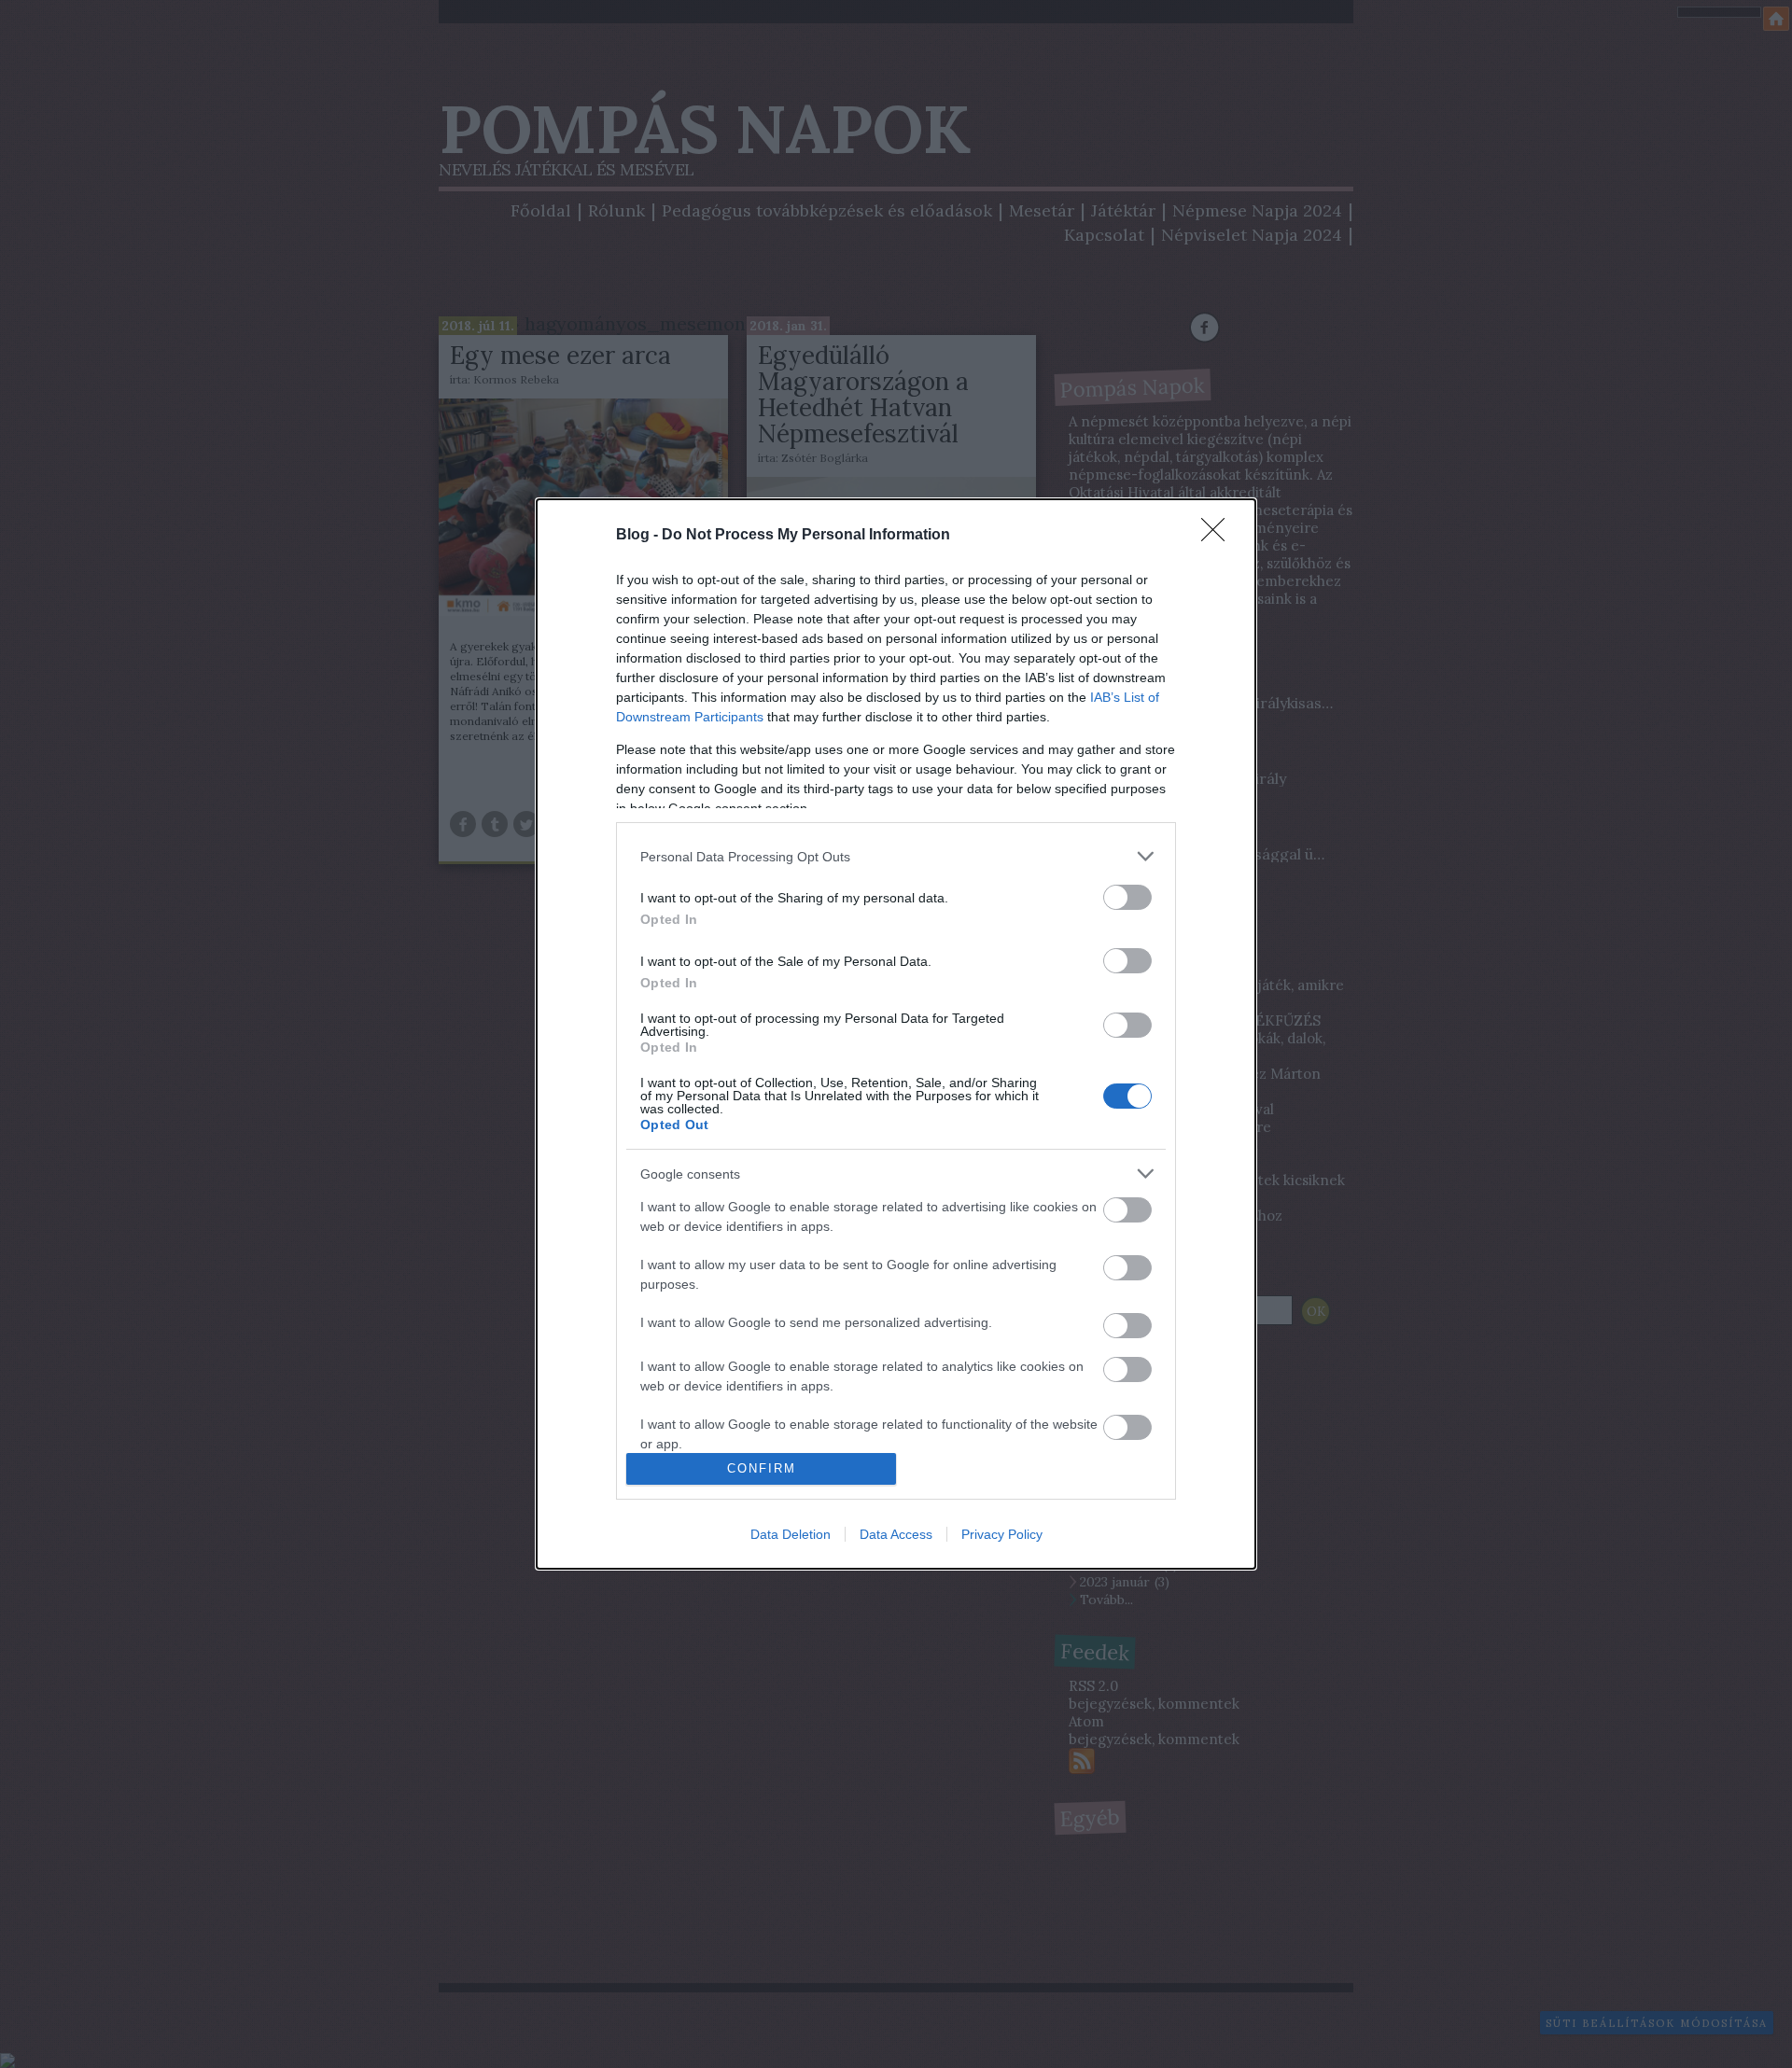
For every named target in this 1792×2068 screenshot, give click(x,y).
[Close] (1219, 536)
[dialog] (896, 1034)
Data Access (896, 1534)
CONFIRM (762, 1468)
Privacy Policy (1002, 1534)
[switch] (1127, 897)
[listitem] (896, 856)
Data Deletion (791, 1534)
